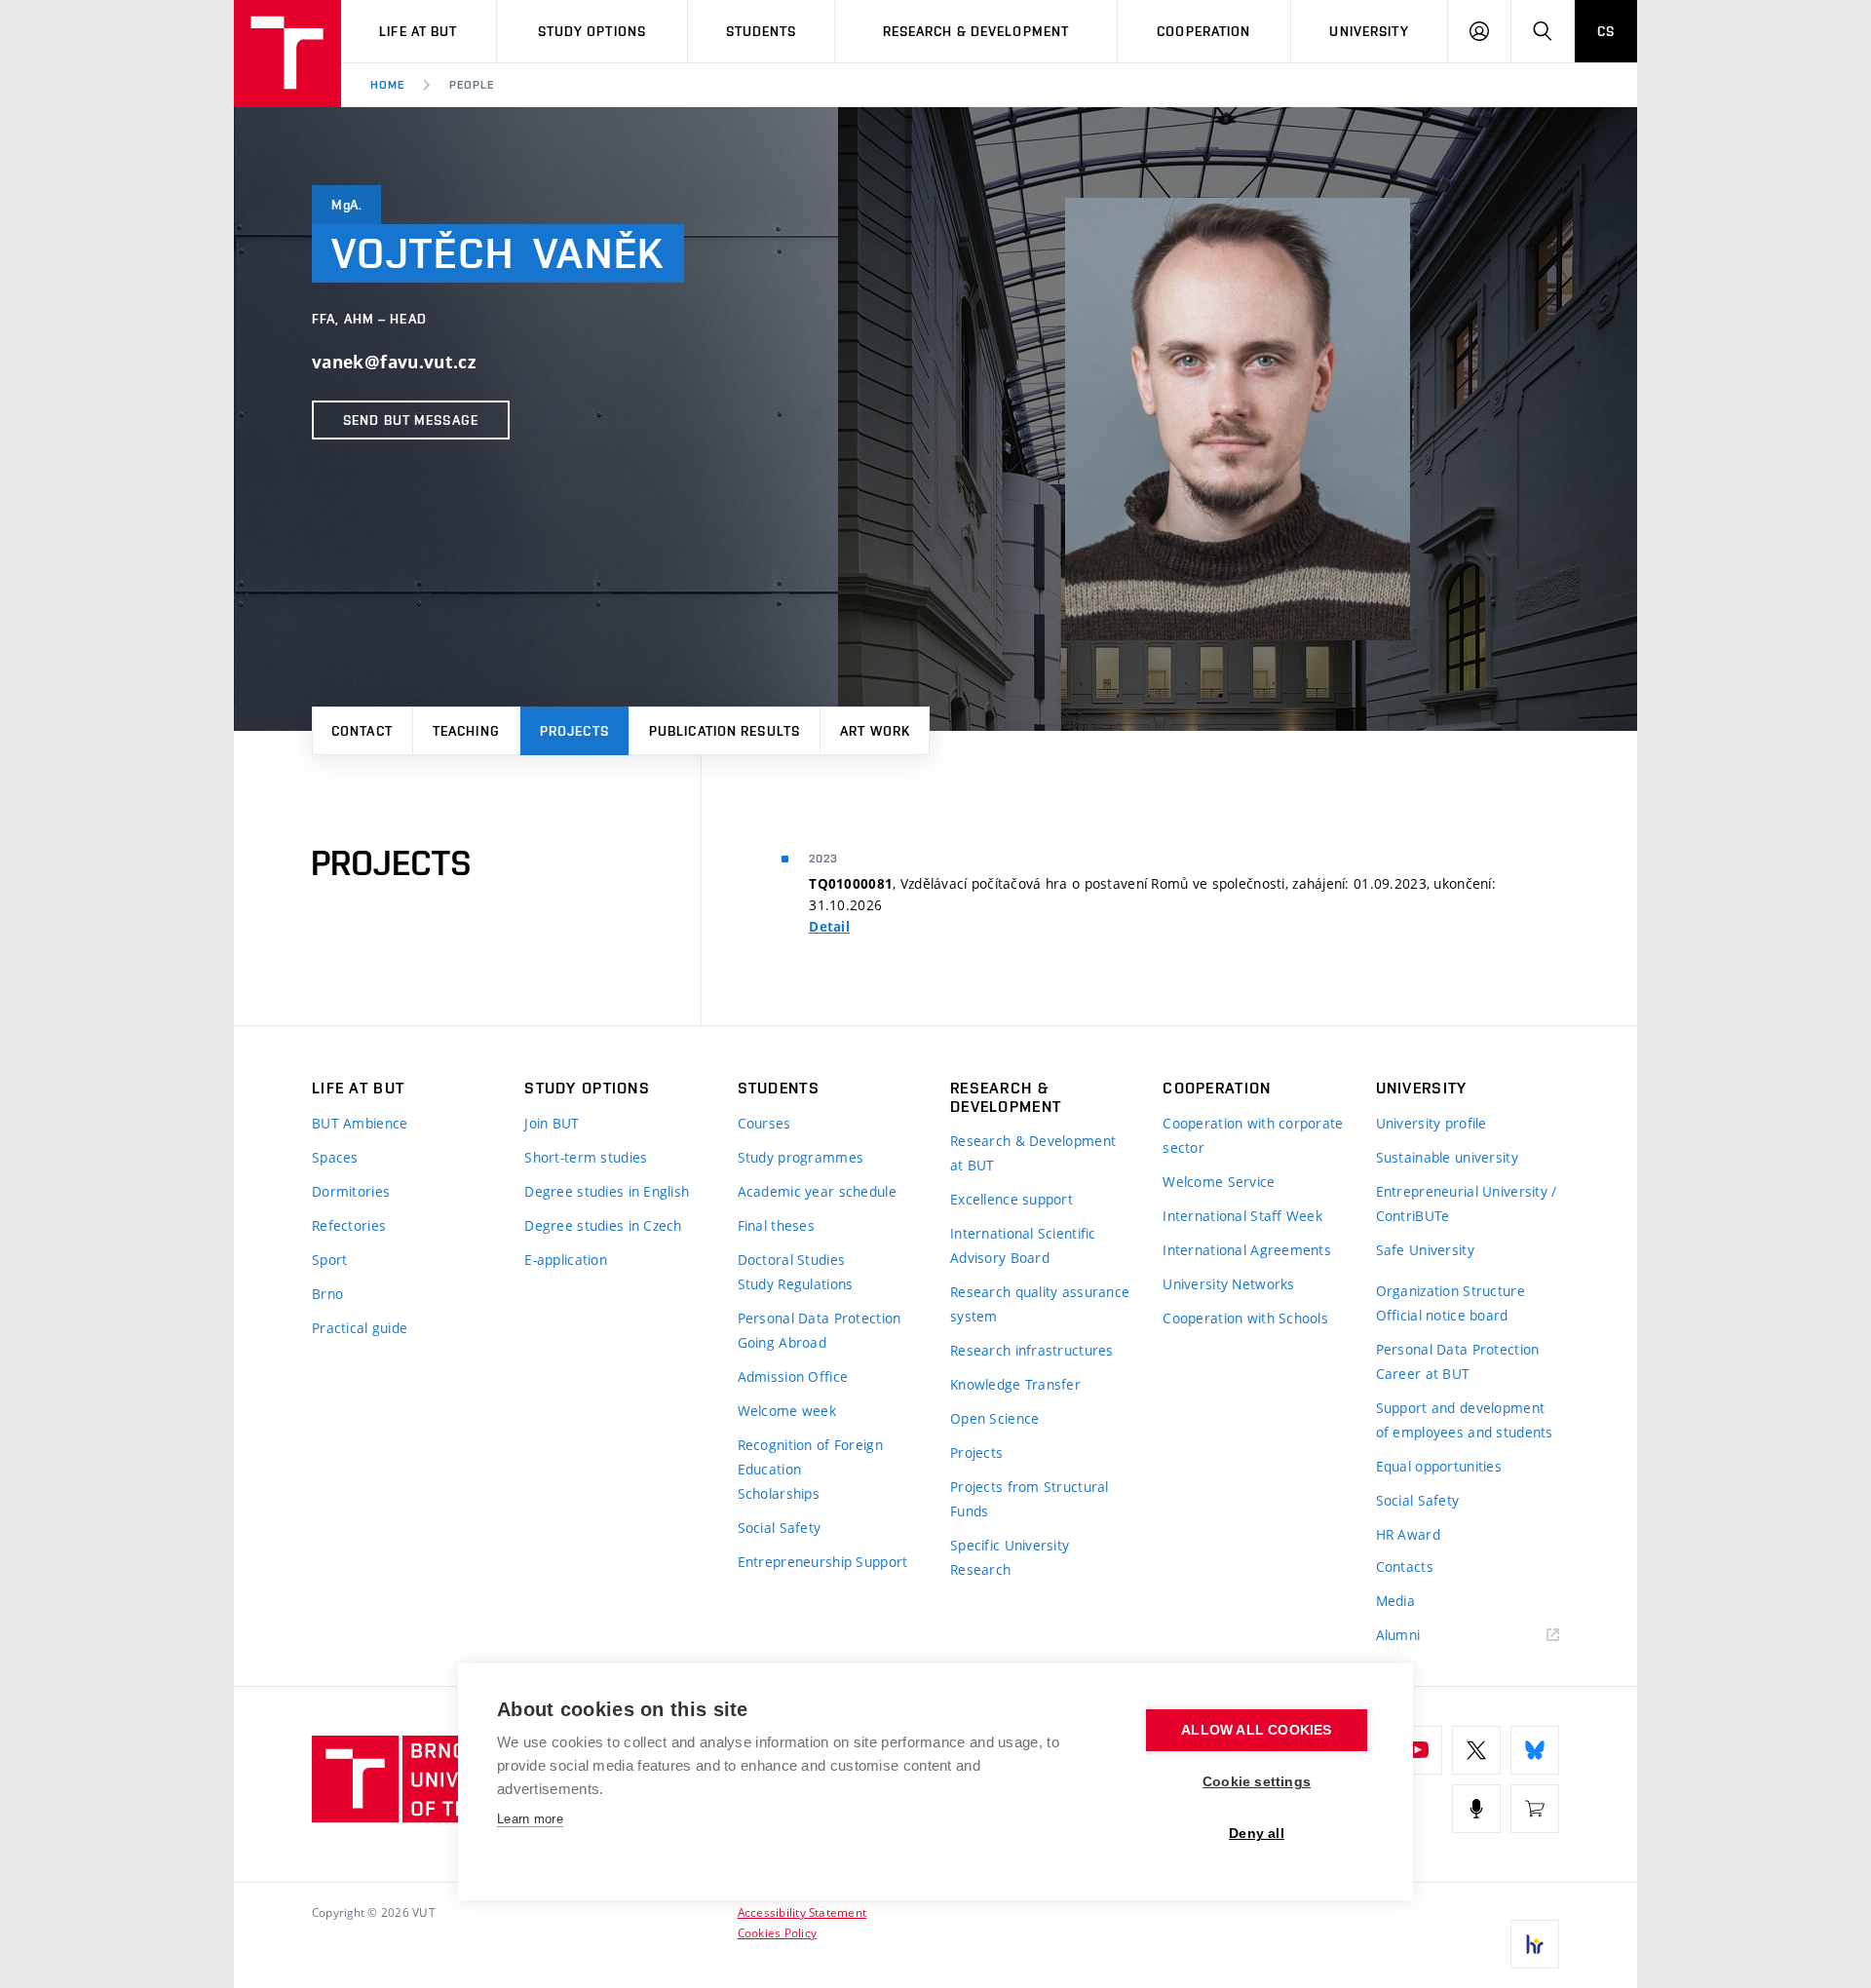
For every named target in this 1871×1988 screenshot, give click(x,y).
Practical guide (360, 1328)
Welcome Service (1219, 1182)
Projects (574, 731)
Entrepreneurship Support (823, 1562)
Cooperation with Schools (1245, 1318)
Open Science (994, 1418)
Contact (362, 731)
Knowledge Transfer (1015, 1384)
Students (762, 31)
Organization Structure (1451, 1291)
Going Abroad (782, 1342)
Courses (764, 1123)
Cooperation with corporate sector (1253, 1135)
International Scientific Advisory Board (1023, 1245)
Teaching (466, 731)
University (1369, 31)
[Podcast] (1476, 1809)
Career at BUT (1423, 1374)
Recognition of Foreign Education (810, 1457)
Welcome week (787, 1411)
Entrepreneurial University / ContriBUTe (1467, 1204)
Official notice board (1442, 1315)
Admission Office (793, 1376)
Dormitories (351, 1191)
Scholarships (779, 1493)
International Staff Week (1242, 1216)
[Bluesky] (1535, 1750)
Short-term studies (586, 1157)
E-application (566, 1260)
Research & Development (976, 31)
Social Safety (780, 1528)
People (472, 85)
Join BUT (552, 1123)
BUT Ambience (360, 1123)
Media (1395, 1601)
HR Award (1408, 1534)
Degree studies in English (607, 1191)
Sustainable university (1447, 1157)
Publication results (725, 731)
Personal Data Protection (820, 1318)
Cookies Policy (777, 1932)
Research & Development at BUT (1033, 1153)
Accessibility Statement (802, 1912)
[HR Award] (1535, 1944)
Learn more (530, 1819)
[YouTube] (1418, 1750)
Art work (875, 731)
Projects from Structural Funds (1030, 1499)
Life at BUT (418, 31)
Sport (329, 1260)
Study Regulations (796, 1284)
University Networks (1228, 1284)
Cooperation (1203, 31)
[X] (1476, 1750)
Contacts (1405, 1567)
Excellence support (1012, 1199)
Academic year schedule (817, 1191)
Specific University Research (1010, 1557)
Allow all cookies (1256, 1730)
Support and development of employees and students (1465, 1420)
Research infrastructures (1032, 1350)
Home (387, 85)
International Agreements (1247, 1250)
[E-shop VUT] (1535, 1809)
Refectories (349, 1225)
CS (1606, 31)
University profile (1432, 1123)
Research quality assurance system (1040, 1304)
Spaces (335, 1157)
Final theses (776, 1225)
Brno (327, 1294)
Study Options (592, 31)
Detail (829, 927)
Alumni (1398, 1635)
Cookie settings (1257, 1782)
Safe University (1425, 1250)
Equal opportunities (1439, 1466)
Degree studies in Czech (603, 1225)
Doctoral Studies (791, 1260)
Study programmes (801, 1157)
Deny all (1257, 1834)
